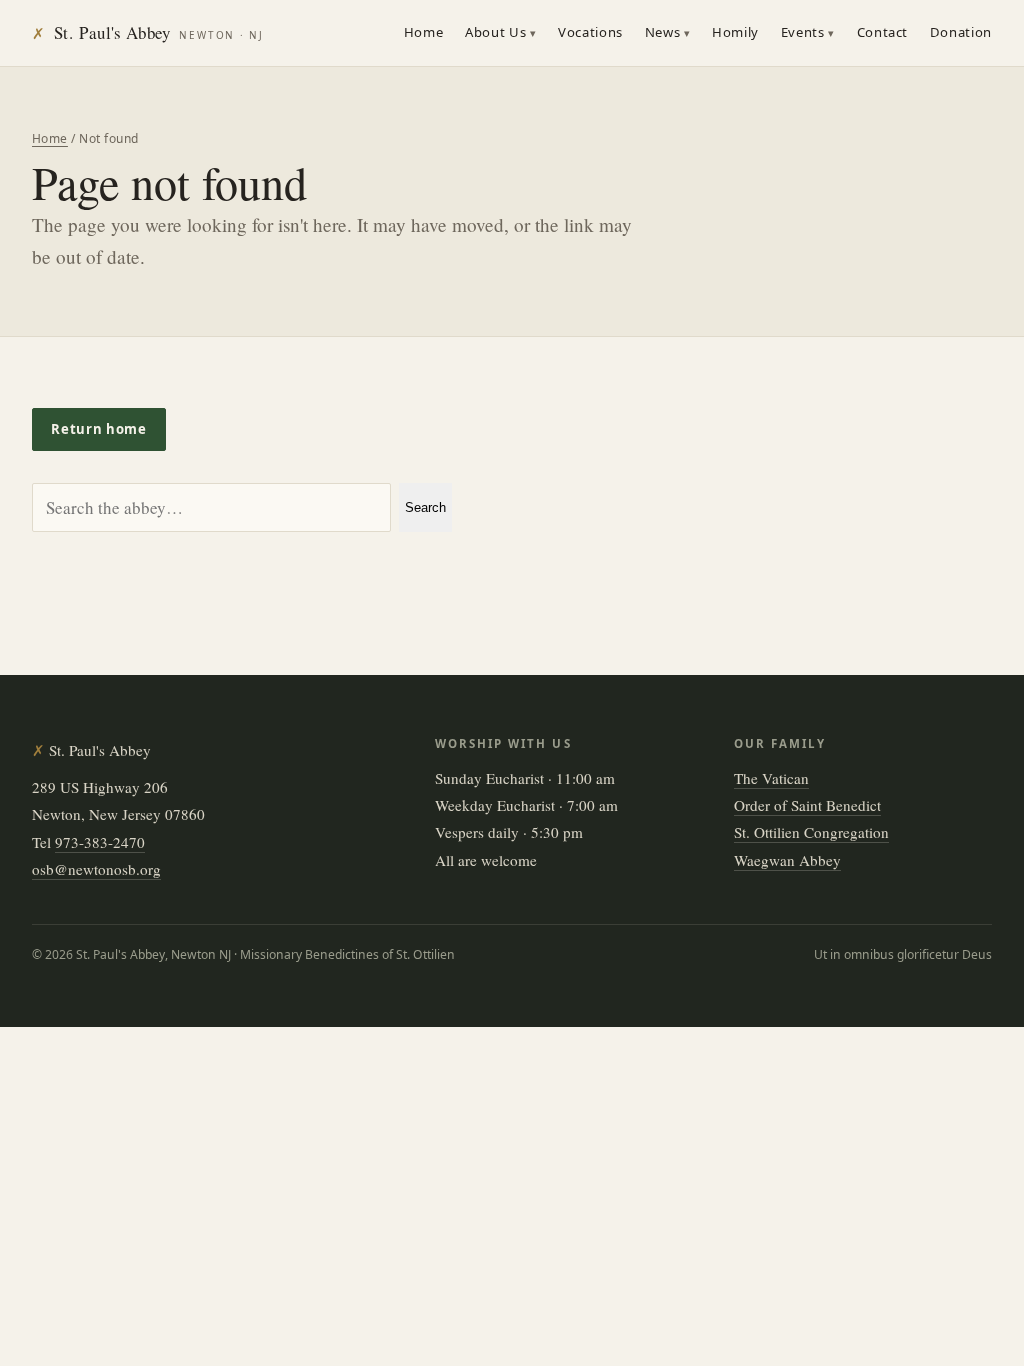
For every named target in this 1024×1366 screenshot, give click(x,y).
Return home (98, 429)
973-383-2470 (100, 842)
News (663, 32)
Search (425, 507)
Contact (883, 32)
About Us (495, 32)
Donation (961, 32)
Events (803, 32)
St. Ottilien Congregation (811, 832)
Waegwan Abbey (787, 860)
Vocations (590, 32)
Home (424, 32)
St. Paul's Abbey (148, 32)
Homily (735, 32)
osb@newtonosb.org (96, 869)
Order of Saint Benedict (807, 805)
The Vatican (771, 778)
